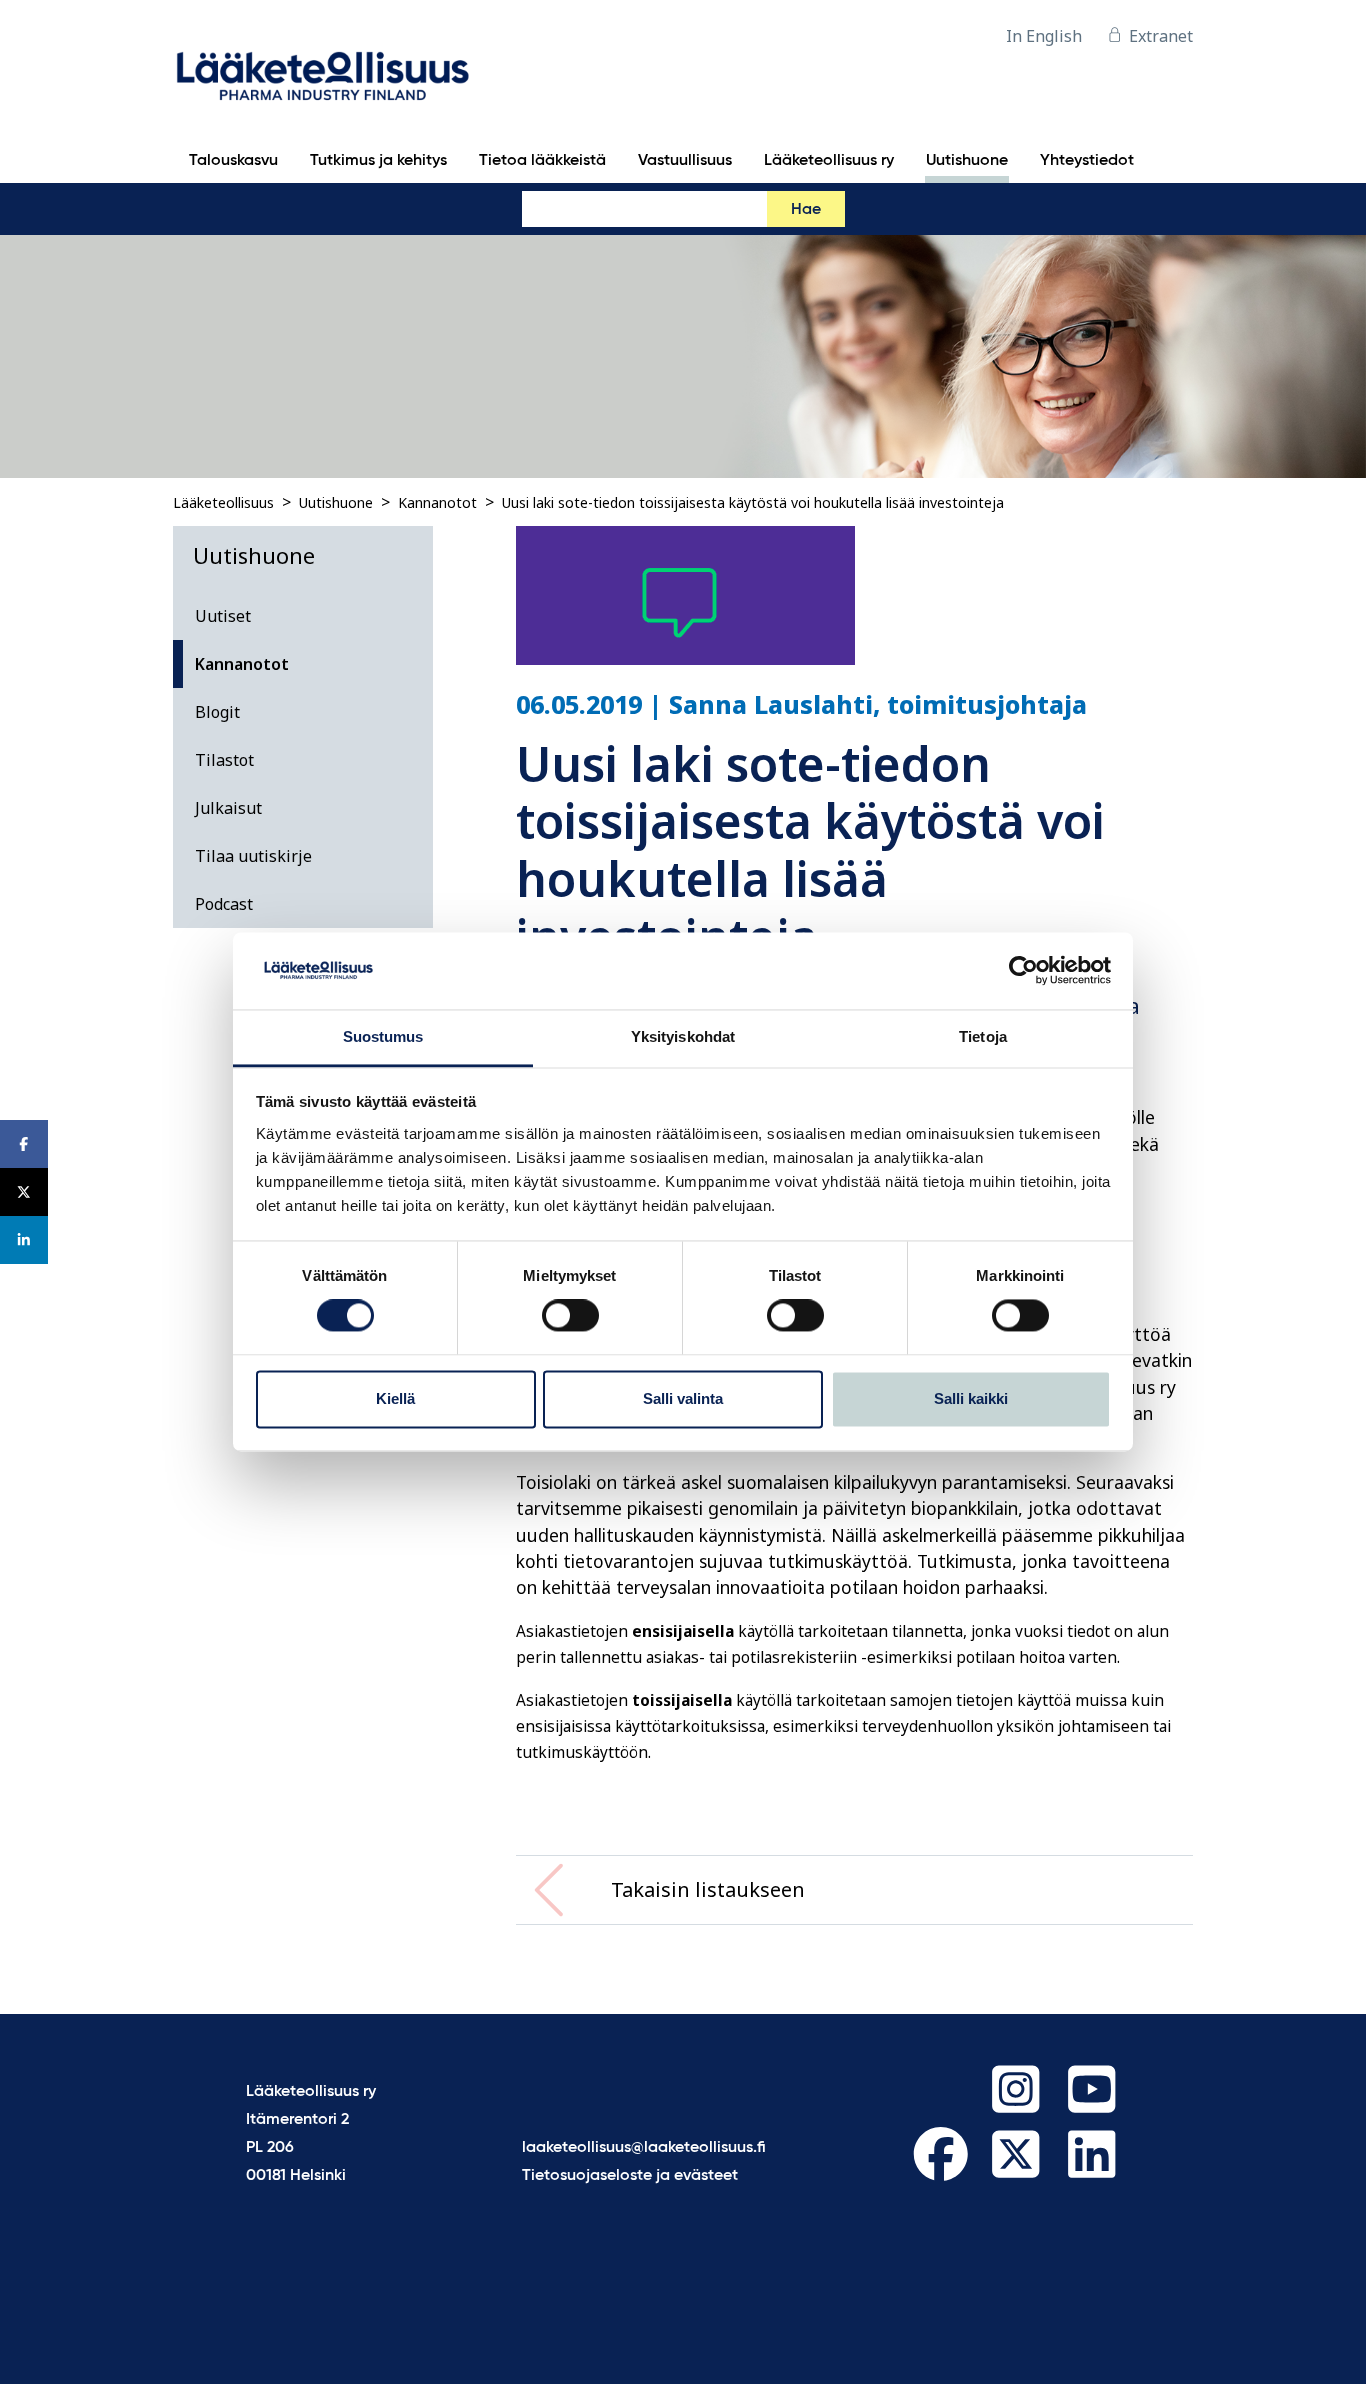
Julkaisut (228, 808)
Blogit (217, 712)
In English (1044, 36)
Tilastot (224, 760)
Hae (806, 210)
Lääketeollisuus (223, 502)
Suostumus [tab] (383, 1036)
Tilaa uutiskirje (253, 856)
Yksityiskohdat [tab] (683, 1036)
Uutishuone (336, 502)
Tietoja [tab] (983, 1036)
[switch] (570, 1316)
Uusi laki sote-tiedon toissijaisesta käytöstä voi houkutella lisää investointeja (753, 502)
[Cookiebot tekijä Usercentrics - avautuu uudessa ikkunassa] (1023, 971)
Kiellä (395, 1398)
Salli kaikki (971, 1398)
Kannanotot (437, 502)
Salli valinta (683, 1398)
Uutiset (223, 616)
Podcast (224, 904)
